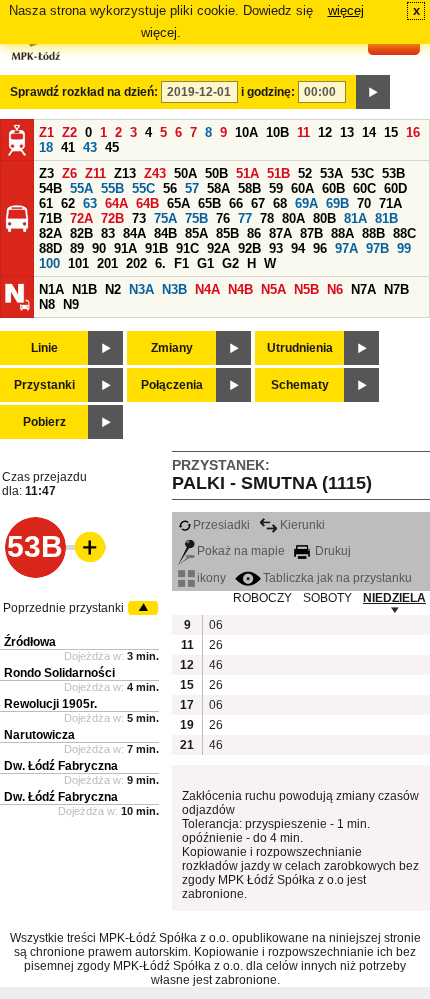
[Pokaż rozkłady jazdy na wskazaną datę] (373, 92)
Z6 (69, 173)
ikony (211, 578)
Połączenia (172, 385)
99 (404, 248)
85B (227, 233)
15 (391, 132)
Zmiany (172, 348)
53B (393, 173)
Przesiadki (221, 525)
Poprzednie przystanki (63, 608)
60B (333, 188)
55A (81, 188)
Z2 (69, 132)
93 (276, 248)
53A (331, 173)
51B (278, 173)
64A (116, 203)
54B (50, 188)
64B (147, 203)
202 (136, 263)
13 (347, 132)
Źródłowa (30, 642)
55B (112, 188)
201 (107, 263)
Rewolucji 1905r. (50, 704)
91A (125, 248)
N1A (51, 289)
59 (276, 188)
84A (134, 233)
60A (302, 188)
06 (216, 625)
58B (249, 188)
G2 (230, 263)
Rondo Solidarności (59, 673)
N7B (396, 289)
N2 (113, 289)
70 (364, 203)
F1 (181, 263)
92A (218, 248)
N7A (363, 289)
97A (346, 248)
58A (218, 188)
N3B (174, 289)
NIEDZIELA (394, 598)
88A (342, 233)
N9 (71, 304)
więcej (346, 10)
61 (46, 203)
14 (369, 132)
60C (364, 188)
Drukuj (331, 551)
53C (362, 173)
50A (185, 173)
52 (305, 173)
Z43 (155, 173)
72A (81, 218)
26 (216, 645)
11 (303, 132)
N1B (84, 289)
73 (139, 218)
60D (395, 188)
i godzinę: (268, 92)
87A (280, 233)
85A (196, 233)
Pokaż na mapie (241, 551)
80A (293, 218)
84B (165, 233)
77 (245, 218)
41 (68, 147)
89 (77, 248)
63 (90, 203)
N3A (141, 289)
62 (68, 203)
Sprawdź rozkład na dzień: (84, 92)
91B (156, 248)
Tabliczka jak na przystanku (337, 578)
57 (192, 188)
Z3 (46, 173)
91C (187, 248)
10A (246, 132)
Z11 (95, 173)
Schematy (300, 385)
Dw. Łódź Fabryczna (61, 766)
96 (320, 248)
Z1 (46, 132)
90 (99, 248)
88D (50, 248)
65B (209, 203)
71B (50, 218)
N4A (207, 289)
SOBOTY (327, 598)
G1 (205, 263)
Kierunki (302, 525)
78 (267, 218)
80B (324, 218)
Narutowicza (39, 735)
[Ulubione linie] (84, 547)
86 (254, 233)
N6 (335, 289)
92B (249, 248)
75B (196, 218)
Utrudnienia (300, 348)
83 (108, 233)
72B (112, 218)
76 (223, 218)
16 (413, 132)
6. (160, 263)
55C (143, 188)
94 (298, 248)
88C (404, 233)
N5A (273, 289)
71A (390, 203)
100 (49, 263)
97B (377, 248)
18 (46, 147)
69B (337, 203)
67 (258, 203)
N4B (240, 289)
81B (386, 218)
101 (78, 263)
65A (178, 203)
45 (112, 147)
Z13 (125, 173)
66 (236, 203)
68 (280, 203)
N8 (47, 304)
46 (216, 665)
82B (81, 233)
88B (373, 233)
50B (216, 173)
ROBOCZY (262, 598)
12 (325, 132)
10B (277, 132)
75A (165, 218)
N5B (306, 289)
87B (311, 233)
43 (90, 147)
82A (50, 233)
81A (355, 218)
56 (170, 188)
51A (247, 173)
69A (306, 203)
